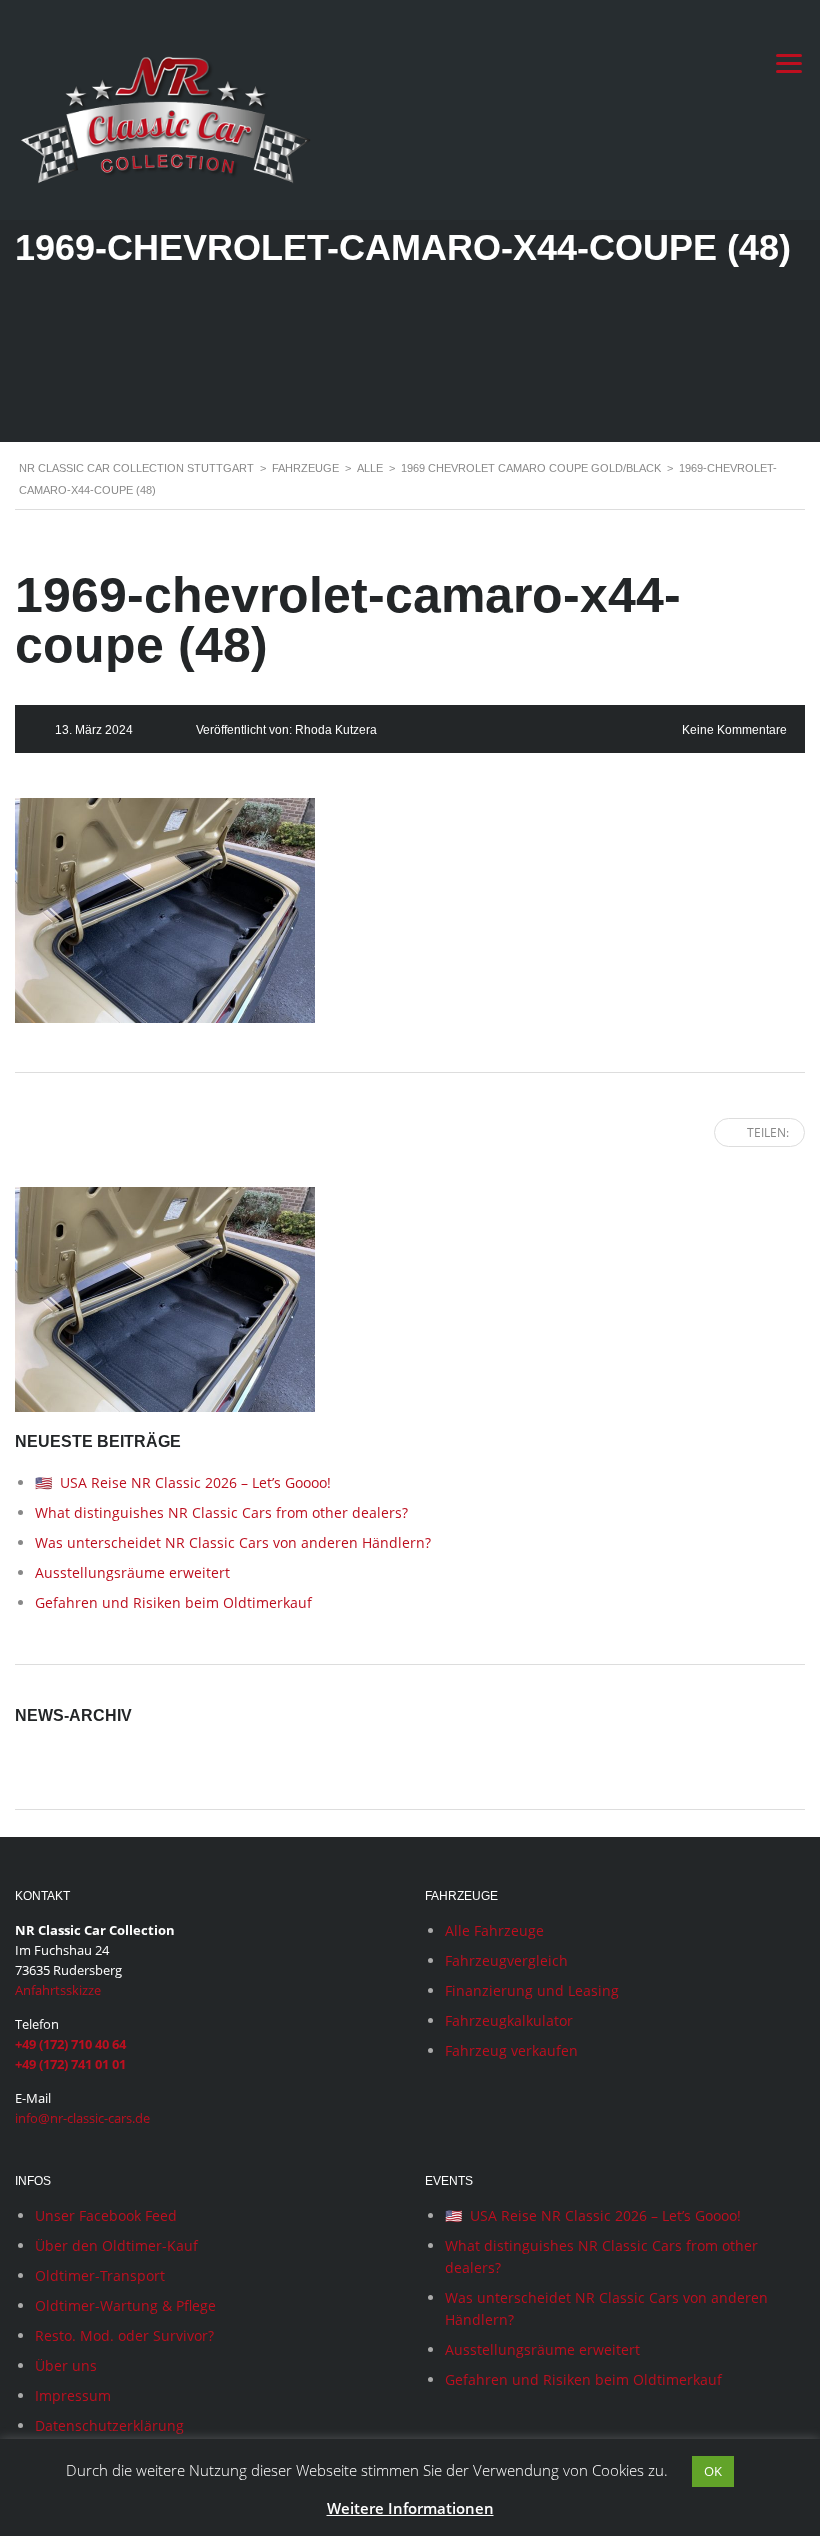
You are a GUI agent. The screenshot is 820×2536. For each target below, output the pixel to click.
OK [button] (713, 2471)
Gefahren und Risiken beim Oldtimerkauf (173, 1602)
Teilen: (768, 1132)
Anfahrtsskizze (58, 1990)
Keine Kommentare (734, 730)
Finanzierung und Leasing (532, 1990)
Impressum (73, 2395)
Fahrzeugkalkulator (509, 2020)
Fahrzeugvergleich (506, 1960)
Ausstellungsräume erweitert (132, 1572)
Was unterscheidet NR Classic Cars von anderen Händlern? (233, 1542)
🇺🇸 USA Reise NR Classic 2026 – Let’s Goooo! (183, 1482)
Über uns (66, 2365)
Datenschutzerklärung (109, 2425)
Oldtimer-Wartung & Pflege (125, 2305)
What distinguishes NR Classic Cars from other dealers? (221, 1512)
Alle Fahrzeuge (494, 1930)
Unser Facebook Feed (106, 2215)
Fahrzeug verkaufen (511, 2050)
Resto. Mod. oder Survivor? (124, 2335)
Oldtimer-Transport (100, 2275)
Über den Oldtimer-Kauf (116, 2245)
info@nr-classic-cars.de (82, 2118)
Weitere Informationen (410, 2508)
